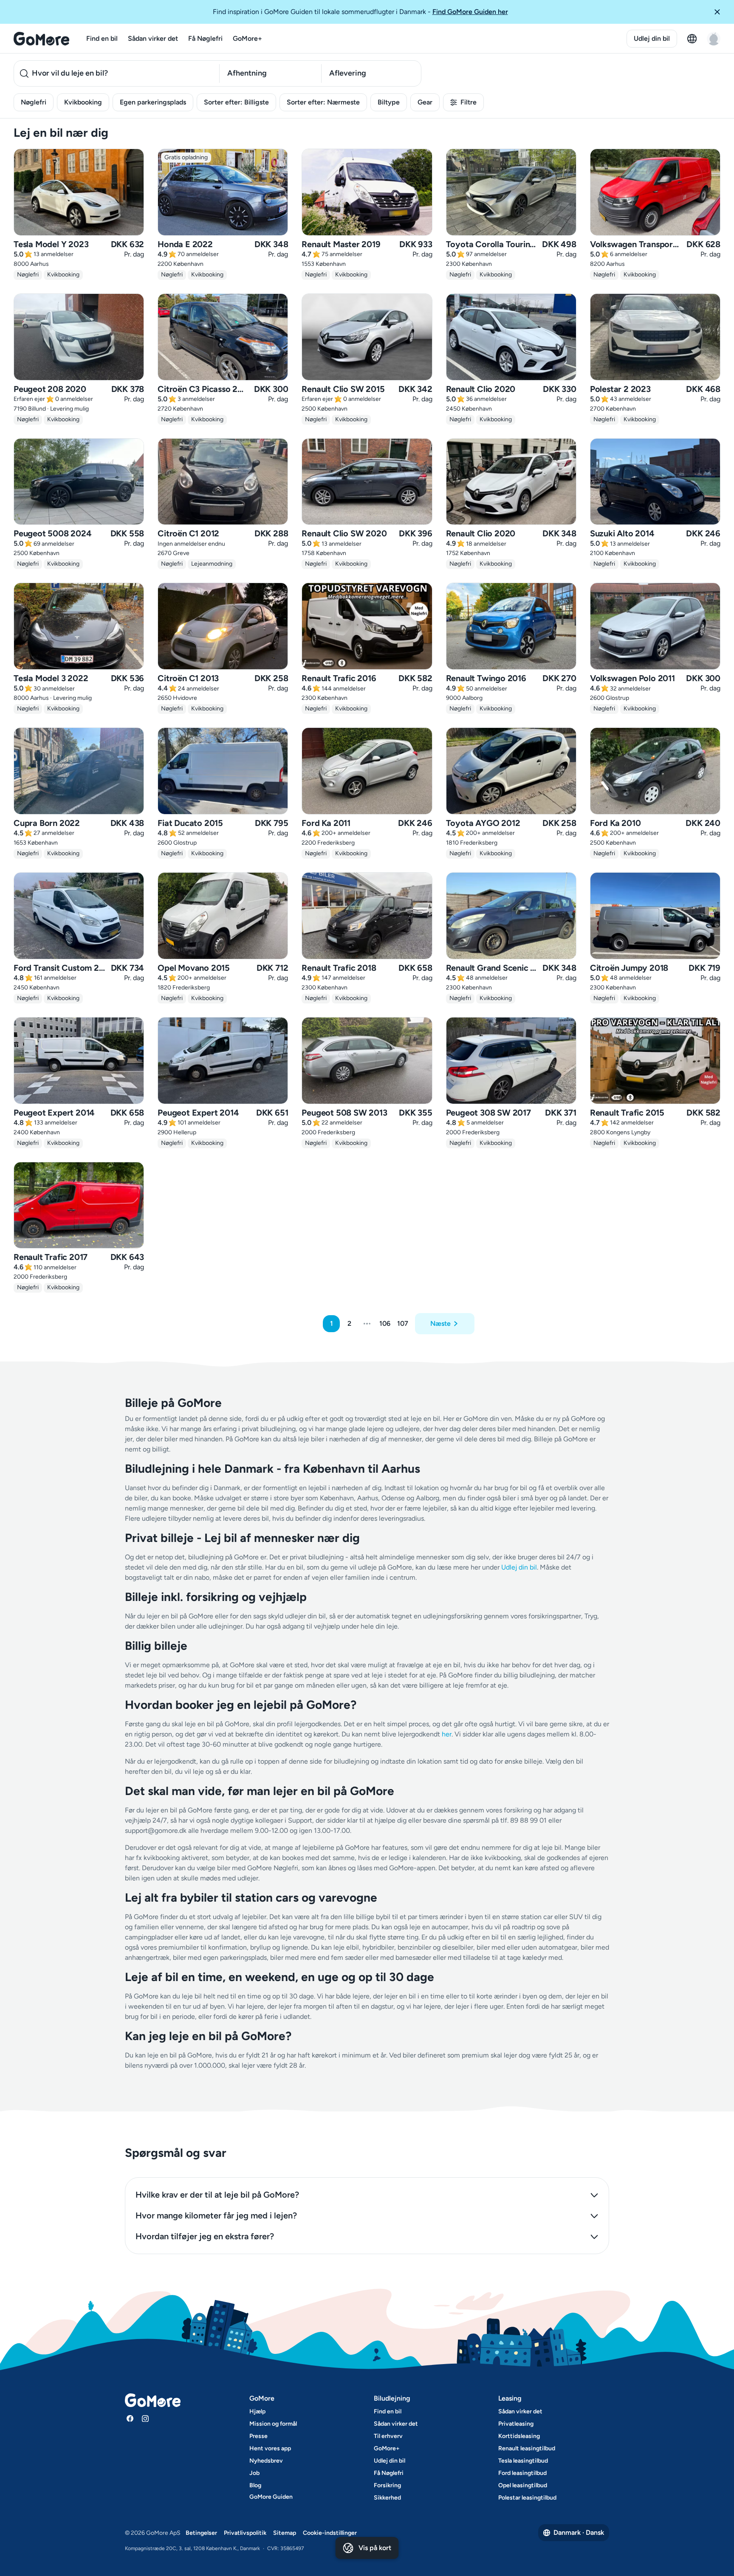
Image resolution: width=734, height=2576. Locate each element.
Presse (258, 2436)
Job (254, 2473)
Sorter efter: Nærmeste (323, 102)
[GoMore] (41, 39)
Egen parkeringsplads (153, 102)
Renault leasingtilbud (527, 2448)
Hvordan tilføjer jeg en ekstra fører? (205, 2236)
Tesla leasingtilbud (523, 2461)
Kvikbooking (83, 102)
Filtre (469, 102)
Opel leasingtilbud (523, 2485)
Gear (425, 102)
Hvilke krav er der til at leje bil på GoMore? (217, 2195)
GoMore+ (247, 38)
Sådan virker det (153, 38)
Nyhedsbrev (266, 2461)
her (447, 1734)
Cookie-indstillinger (330, 2533)
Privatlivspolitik (245, 2533)
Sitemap (285, 2533)
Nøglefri (34, 102)
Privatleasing (516, 2424)
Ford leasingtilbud (522, 2473)
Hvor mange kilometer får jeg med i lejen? (216, 2215)
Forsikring (387, 2485)
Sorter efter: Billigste (236, 102)
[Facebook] (130, 2418)
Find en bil (102, 38)
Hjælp (257, 2411)
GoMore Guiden (271, 2497)
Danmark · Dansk (579, 2532)
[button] (720, 12)
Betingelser (201, 2533)
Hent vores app (270, 2448)
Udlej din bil (652, 38)
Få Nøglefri (205, 38)
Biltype (389, 102)
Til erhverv (388, 2436)
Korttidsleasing (519, 2436)
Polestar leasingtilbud (527, 2498)
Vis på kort (375, 2548)
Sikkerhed (387, 2498)
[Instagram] (145, 2418)
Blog (255, 2485)
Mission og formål (273, 2424)
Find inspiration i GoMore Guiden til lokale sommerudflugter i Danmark (360, 12)
